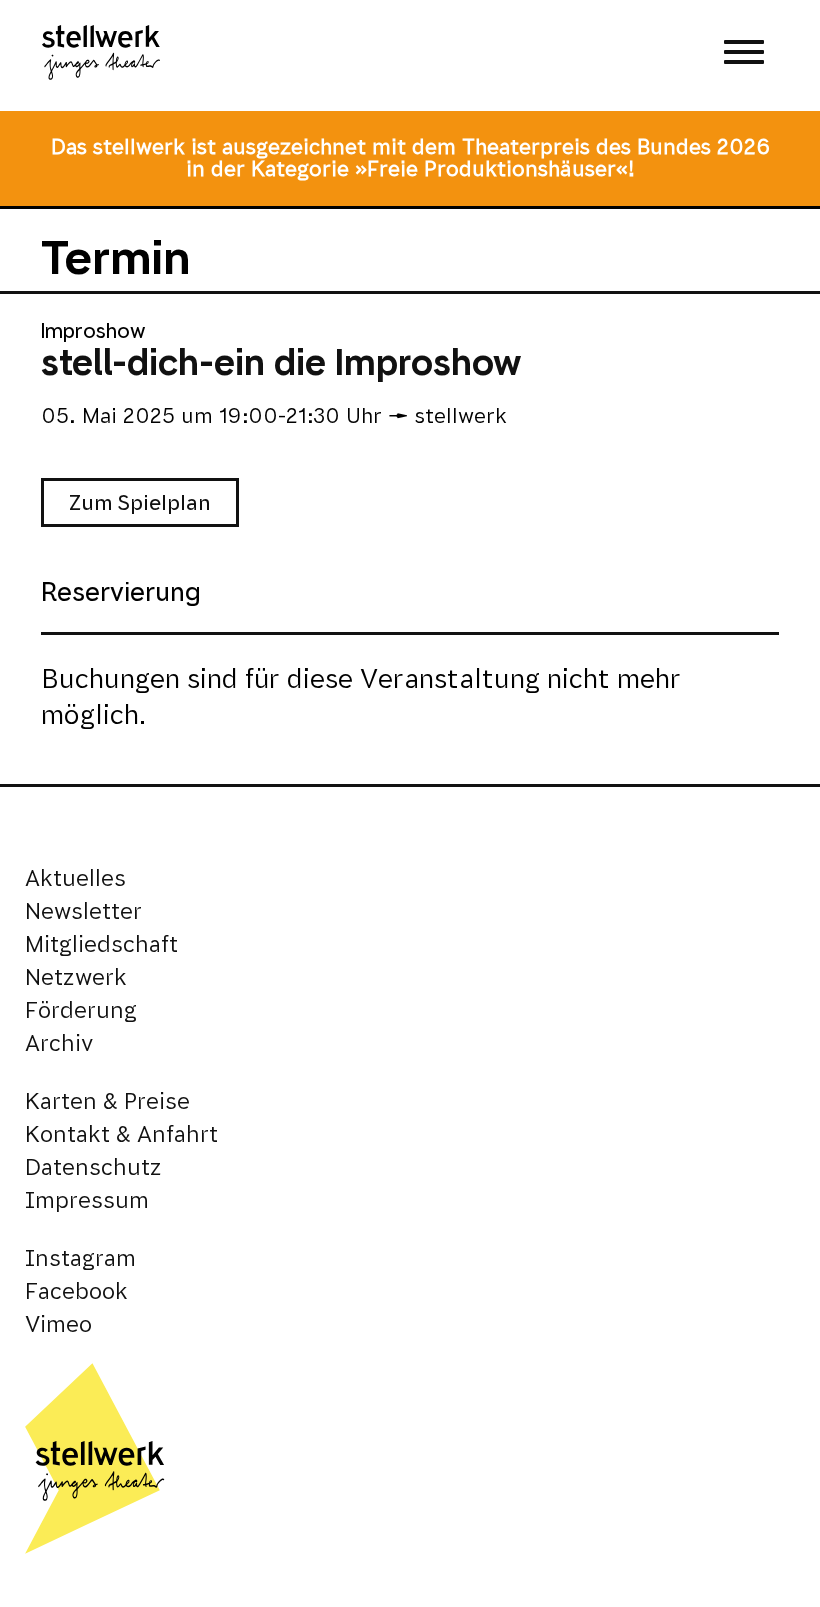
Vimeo (58, 1324)
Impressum (87, 1200)
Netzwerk (76, 977)
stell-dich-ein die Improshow (281, 362)
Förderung (81, 1010)
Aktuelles (75, 878)
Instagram (80, 1258)
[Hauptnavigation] (744, 55)
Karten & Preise (107, 1101)
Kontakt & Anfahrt (121, 1134)
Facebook (76, 1291)
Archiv (59, 1043)
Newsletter (83, 911)
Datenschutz (93, 1167)
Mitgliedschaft (101, 944)
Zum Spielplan (140, 502)
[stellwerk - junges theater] (101, 55)
